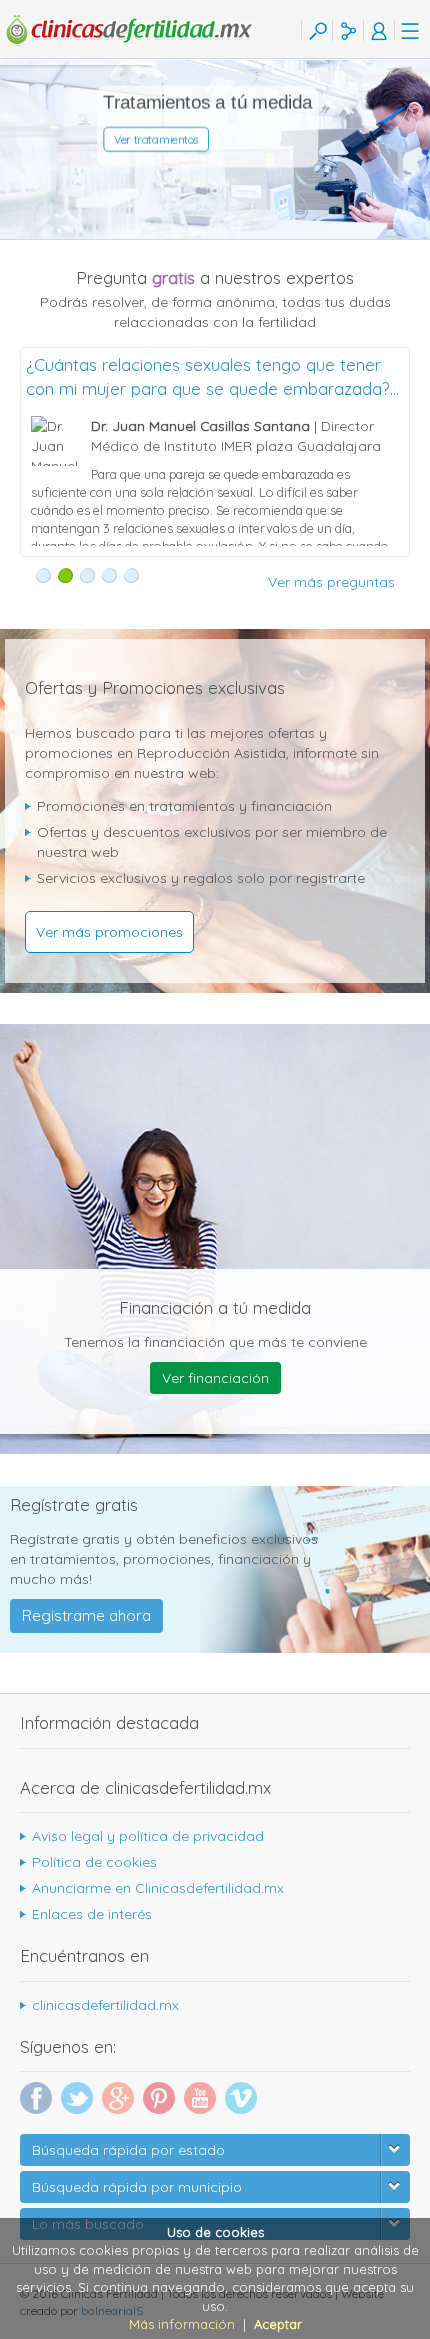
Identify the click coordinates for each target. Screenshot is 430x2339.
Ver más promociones (109, 932)
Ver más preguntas (331, 582)
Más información (182, 2324)
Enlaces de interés (92, 1914)
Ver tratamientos (159, 140)
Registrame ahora (86, 1615)
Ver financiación (215, 1378)
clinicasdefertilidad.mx (105, 2005)
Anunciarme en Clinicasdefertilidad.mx (158, 1888)
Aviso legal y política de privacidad (148, 1836)
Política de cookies (94, 1862)
